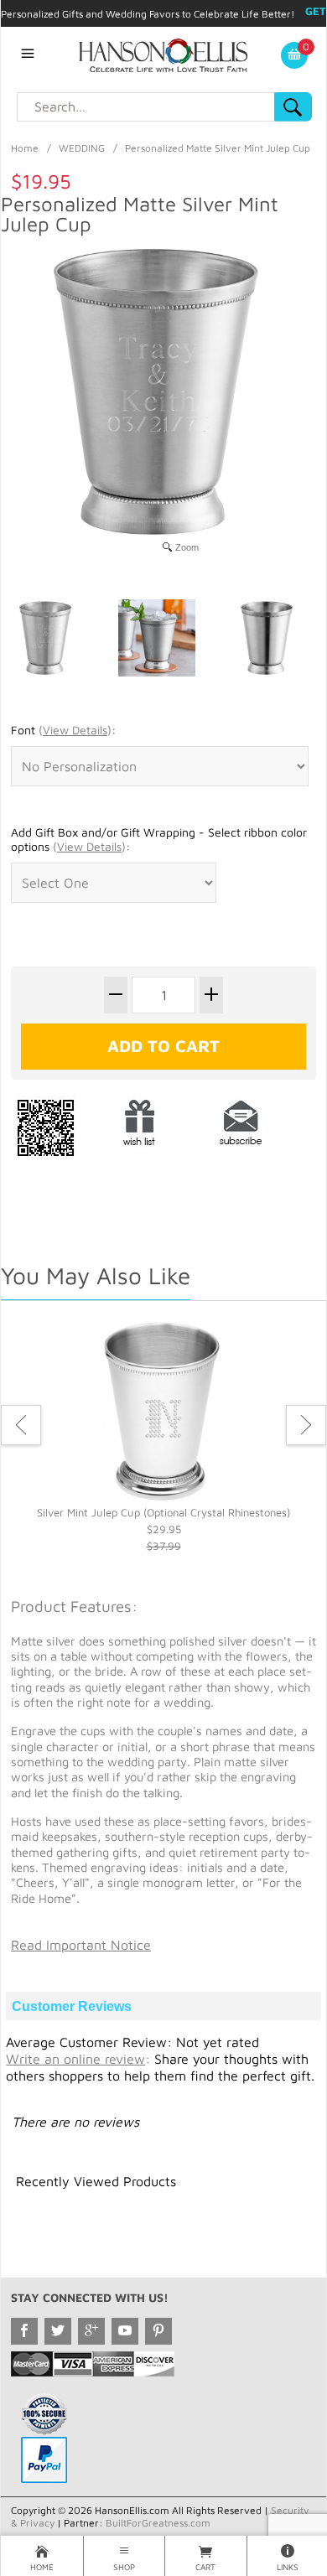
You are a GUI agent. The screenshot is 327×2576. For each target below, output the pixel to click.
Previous (21, 1425)
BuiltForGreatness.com (158, 2523)
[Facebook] (24, 2331)
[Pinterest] (158, 2331)
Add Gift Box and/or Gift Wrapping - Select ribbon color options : (159, 840)
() (75, 730)
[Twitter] (58, 2331)
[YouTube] (125, 2331)
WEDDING (82, 148)
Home (25, 148)
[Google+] (91, 2331)
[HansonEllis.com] (163, 54)
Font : (63, 730)
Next (306, 1425)
